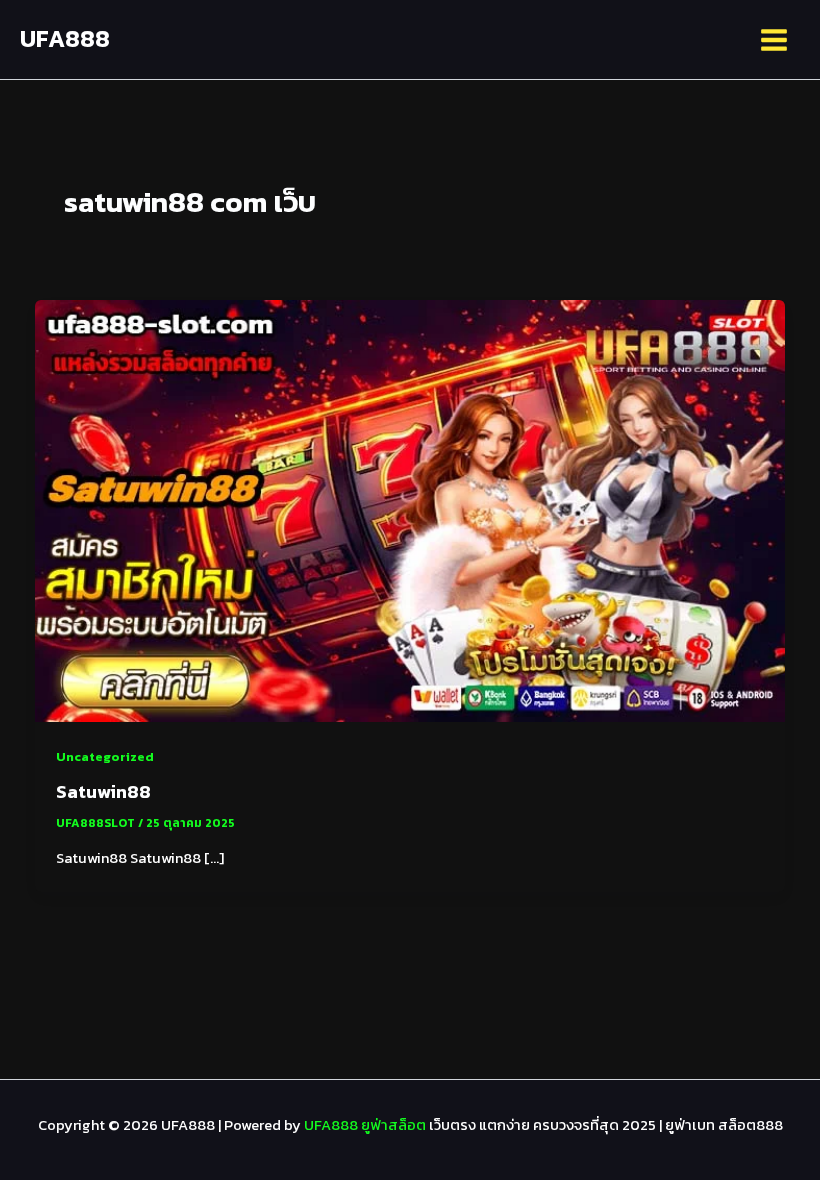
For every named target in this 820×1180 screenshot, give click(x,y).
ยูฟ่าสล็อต (393, 1125)
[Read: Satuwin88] (410, 510)
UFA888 (65, 38)
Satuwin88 (103, 791)
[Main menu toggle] (774, 40)
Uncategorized (105, 756)
